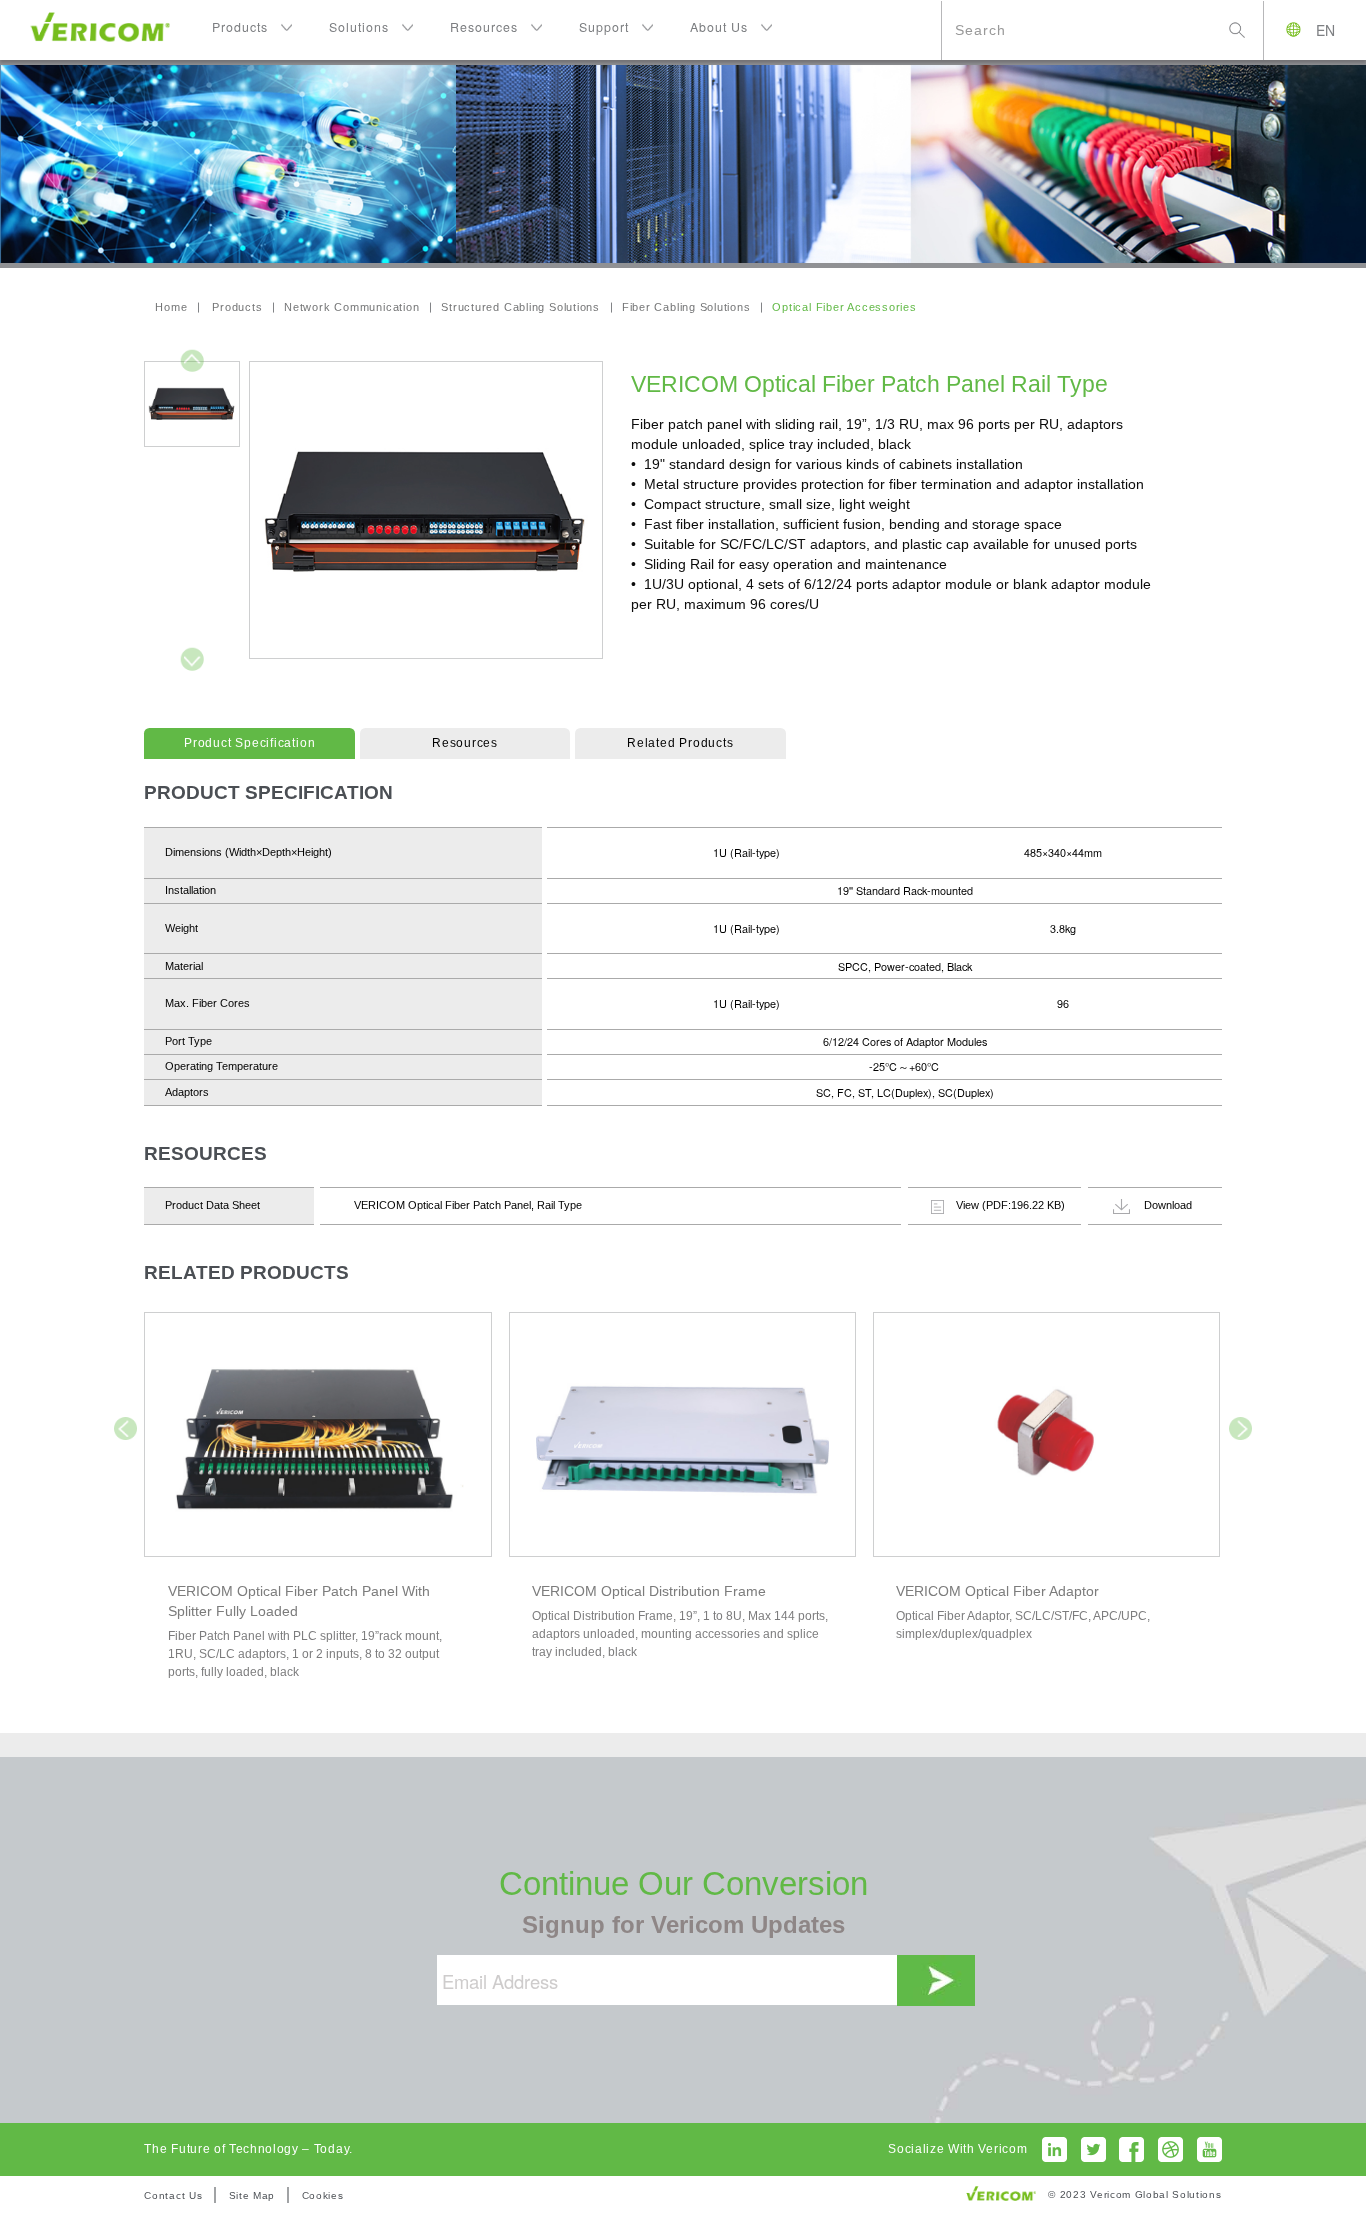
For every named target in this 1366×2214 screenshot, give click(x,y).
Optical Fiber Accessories (844, 307)
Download (1168, 1205)
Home (171, 307)
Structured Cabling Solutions (520, 307)
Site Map (252, 2195)
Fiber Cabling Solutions (686, 307)
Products (237, 307)
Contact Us (173, 2195)
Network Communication (351, 307)
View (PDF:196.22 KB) (1010, 1205)
